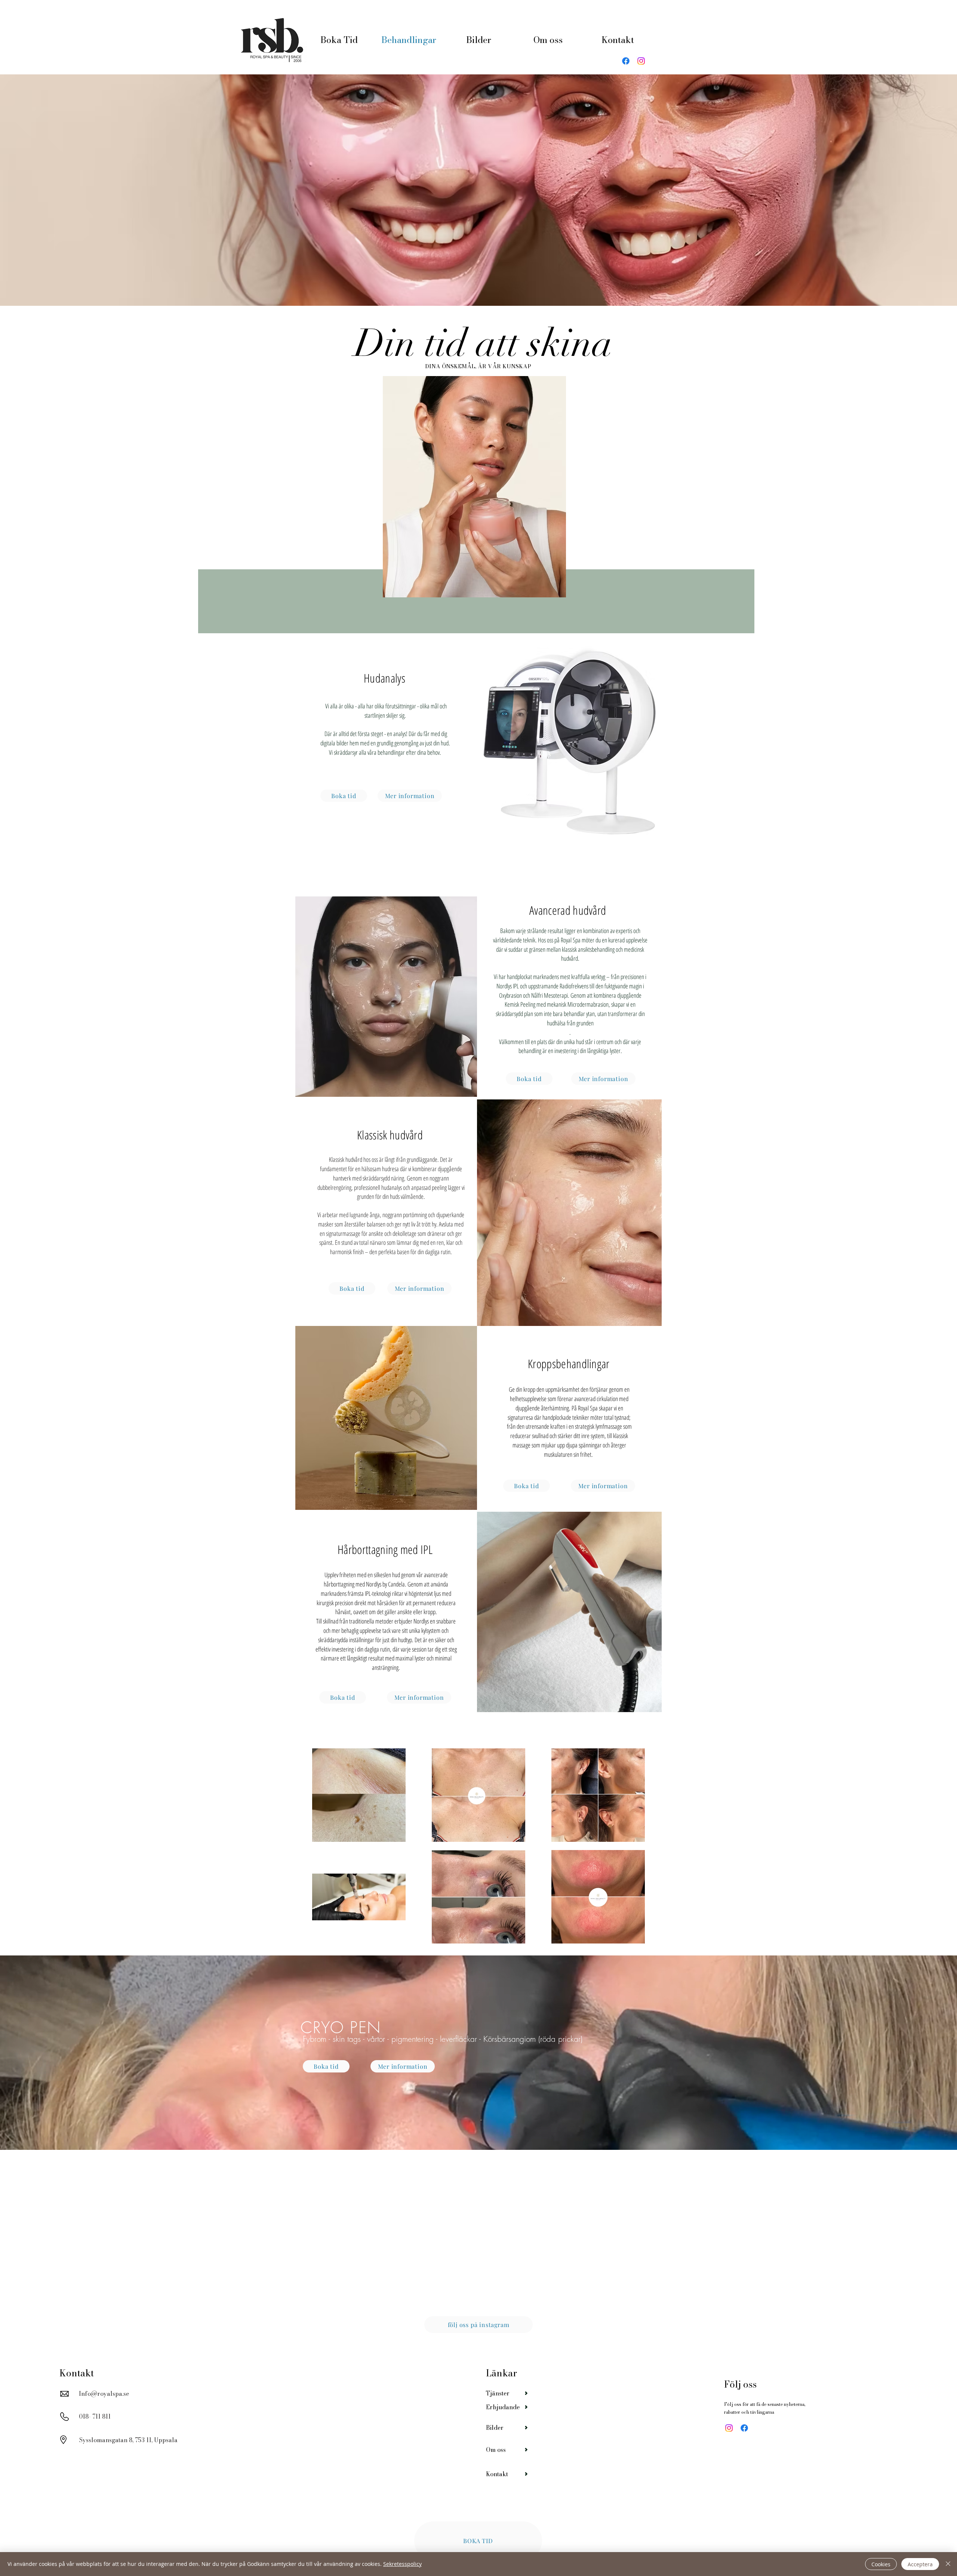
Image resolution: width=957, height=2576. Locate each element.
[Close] (948, 2564)
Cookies (881, 2564)
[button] (569, 1246)
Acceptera (920, 2564)
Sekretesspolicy (402, 2564)
